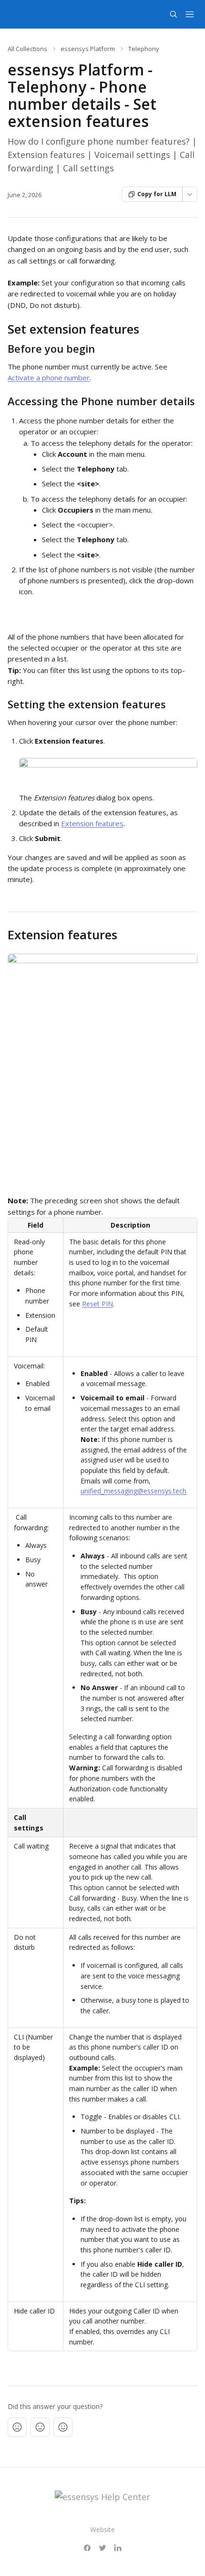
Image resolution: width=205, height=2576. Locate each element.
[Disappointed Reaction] (17, 2427)
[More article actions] (190, 194)
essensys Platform (88, 49)
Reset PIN (97, 1304)
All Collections (27, 49)
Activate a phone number (49, 378)
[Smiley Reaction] (63, 2427)
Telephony (144, 49)
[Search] (174, 14)
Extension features (92, 823)
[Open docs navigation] (190, 14)
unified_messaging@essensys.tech (133, 1491)
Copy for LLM (157, 194)
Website (102, 2529)
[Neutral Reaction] (40, 2427)
